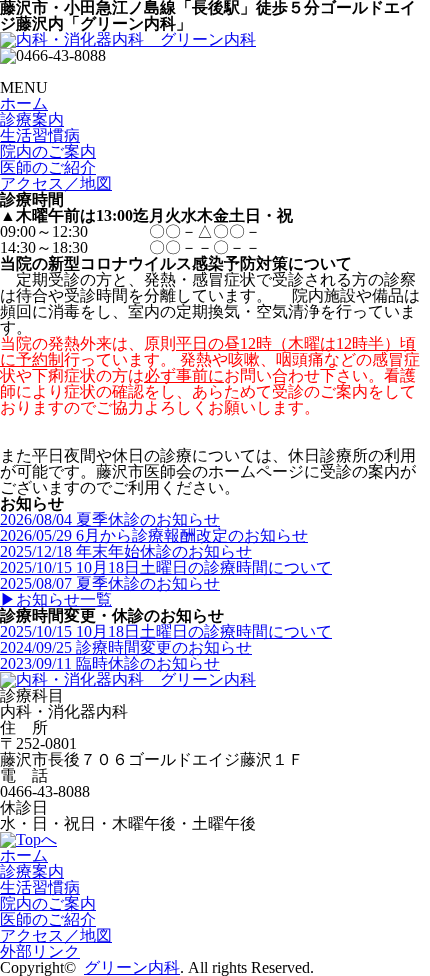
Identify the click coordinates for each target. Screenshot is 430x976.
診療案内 (32, 119)
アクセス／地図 (56, 183)
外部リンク (40, 951)
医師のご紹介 (48, 167)
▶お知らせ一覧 (56, 599)
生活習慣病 (40, 135)
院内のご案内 (48, 151)
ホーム (24, 103)
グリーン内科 (132, 967)
